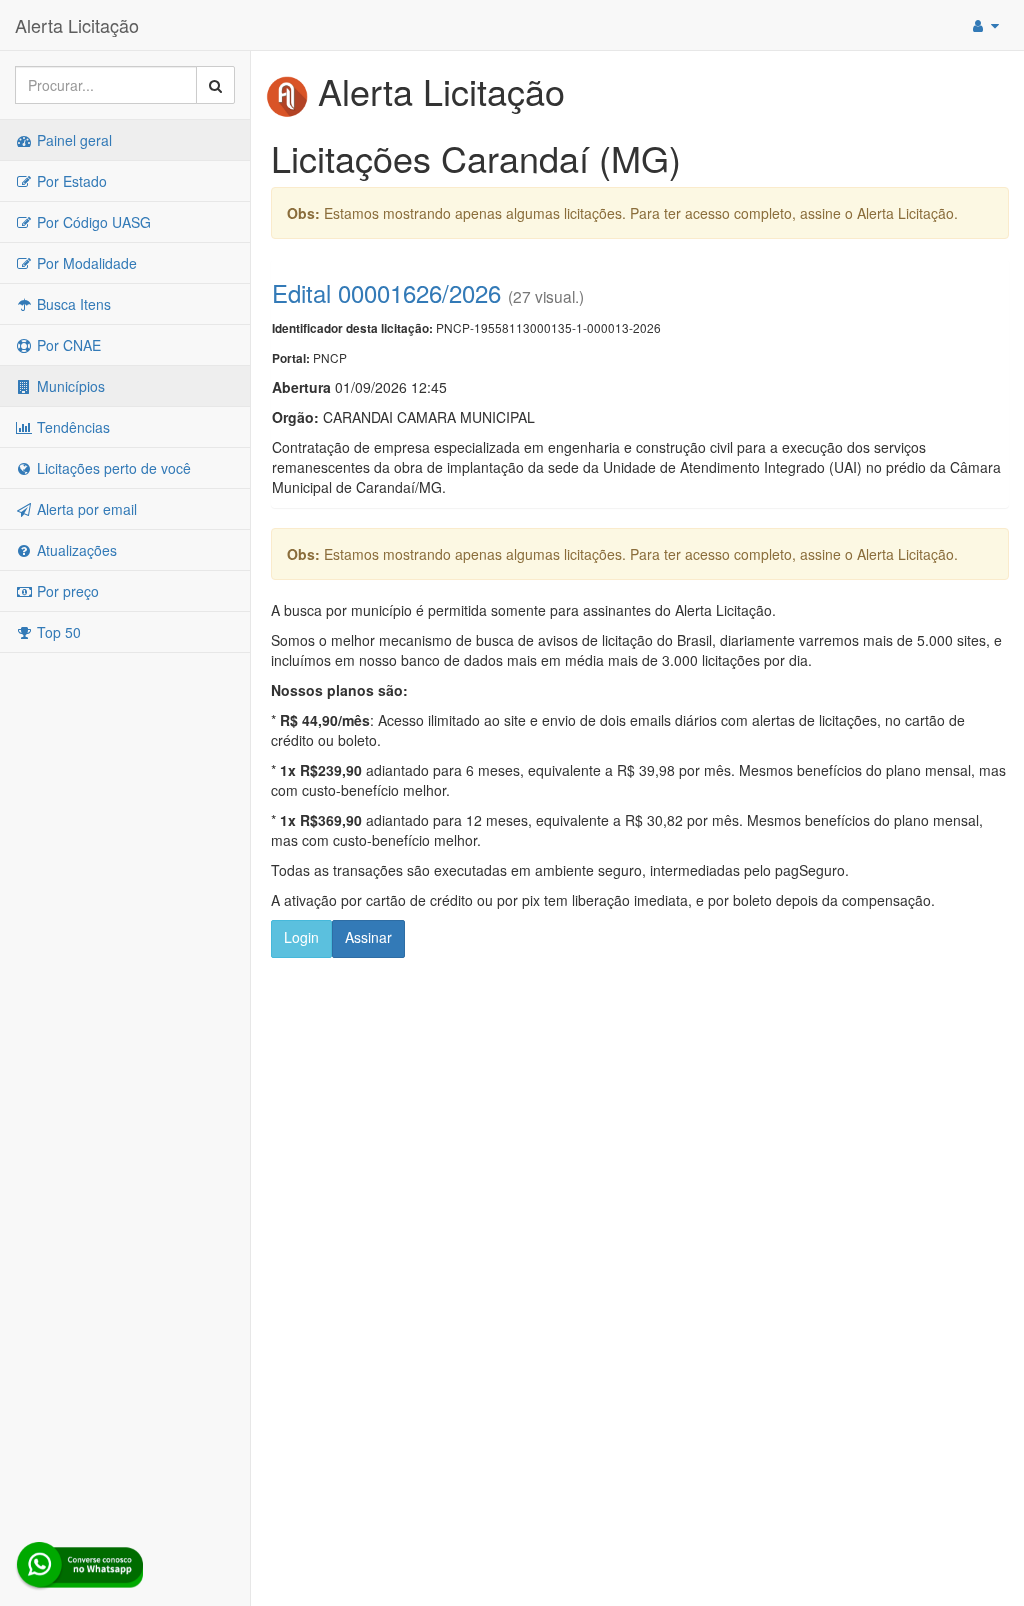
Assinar (368, 937)
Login (301, 937)
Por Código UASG (92, 222)
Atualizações (75, 550)
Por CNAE (67, 345)
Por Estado (70, 181)
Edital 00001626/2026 (386, 292)
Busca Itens (72, 304)
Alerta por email (85, 509)
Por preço (66, 591)
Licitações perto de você (112, 468)
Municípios (69, 386)
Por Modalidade (85, 263)
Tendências (71, 427)
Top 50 (57, 632)
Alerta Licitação (77, 25)
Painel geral (72, 140)
